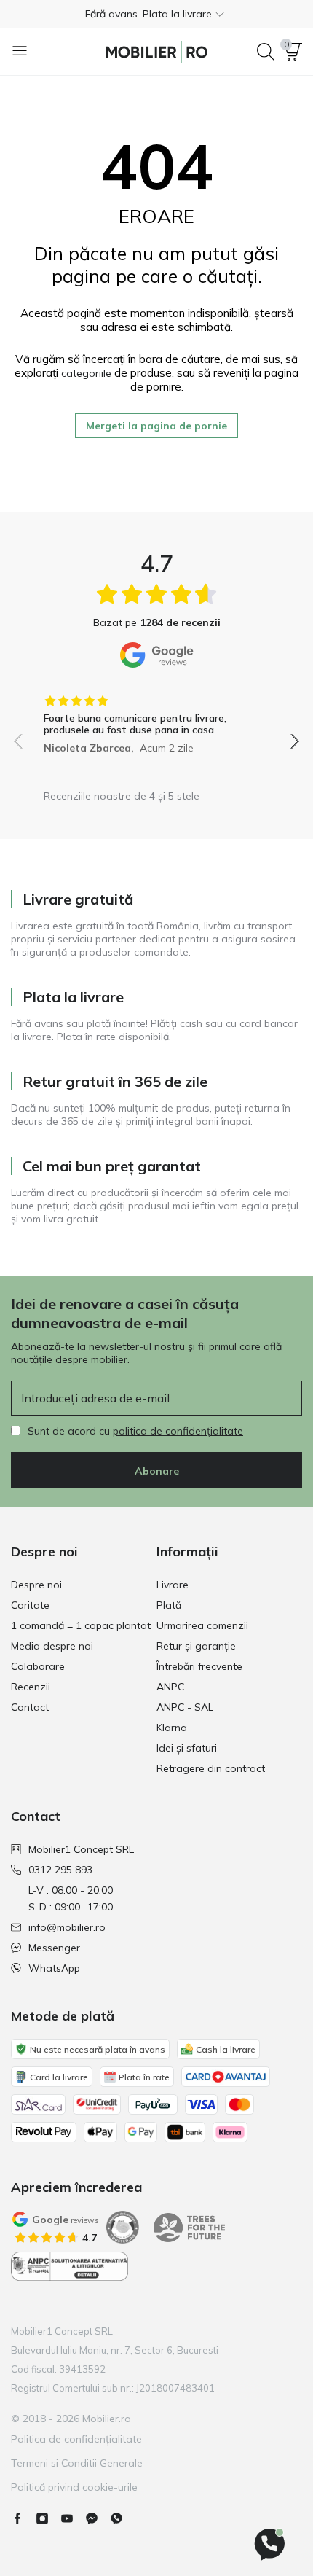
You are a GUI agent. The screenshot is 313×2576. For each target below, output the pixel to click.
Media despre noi (52, 1646)
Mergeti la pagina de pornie (156, 426)
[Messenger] (98, 2518)
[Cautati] (266, 52)
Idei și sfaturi (187, 1748)
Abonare (157, 1471)
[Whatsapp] (122, 2518)
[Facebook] (23, 2518)
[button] (156, 14)
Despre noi (36, 1585)
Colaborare (38, 1666)
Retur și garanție (196, 1646)
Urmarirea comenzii (202, 1625)
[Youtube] (73, 2518)
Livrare (173, 1585)
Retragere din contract (211, 1768)
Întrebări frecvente (199, 1666)
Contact (30, 1707)
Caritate (30, 1605)
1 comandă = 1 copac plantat (81, 1625)
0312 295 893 (60, 1870)
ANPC (170, 1687)
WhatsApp (54, 1968)
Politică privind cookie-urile (74, 2487)
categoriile (86, 373)
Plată (169, 1605)
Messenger (54, 1948)
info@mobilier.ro (67, 1927)
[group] (156, 719)
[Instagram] (48, 2518)
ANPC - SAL (185, 1707)
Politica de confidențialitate (76, 2439)
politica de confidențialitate (178, 1431)
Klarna (172, 1728)
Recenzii (31, 1687)
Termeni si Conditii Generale (77, 2463)
